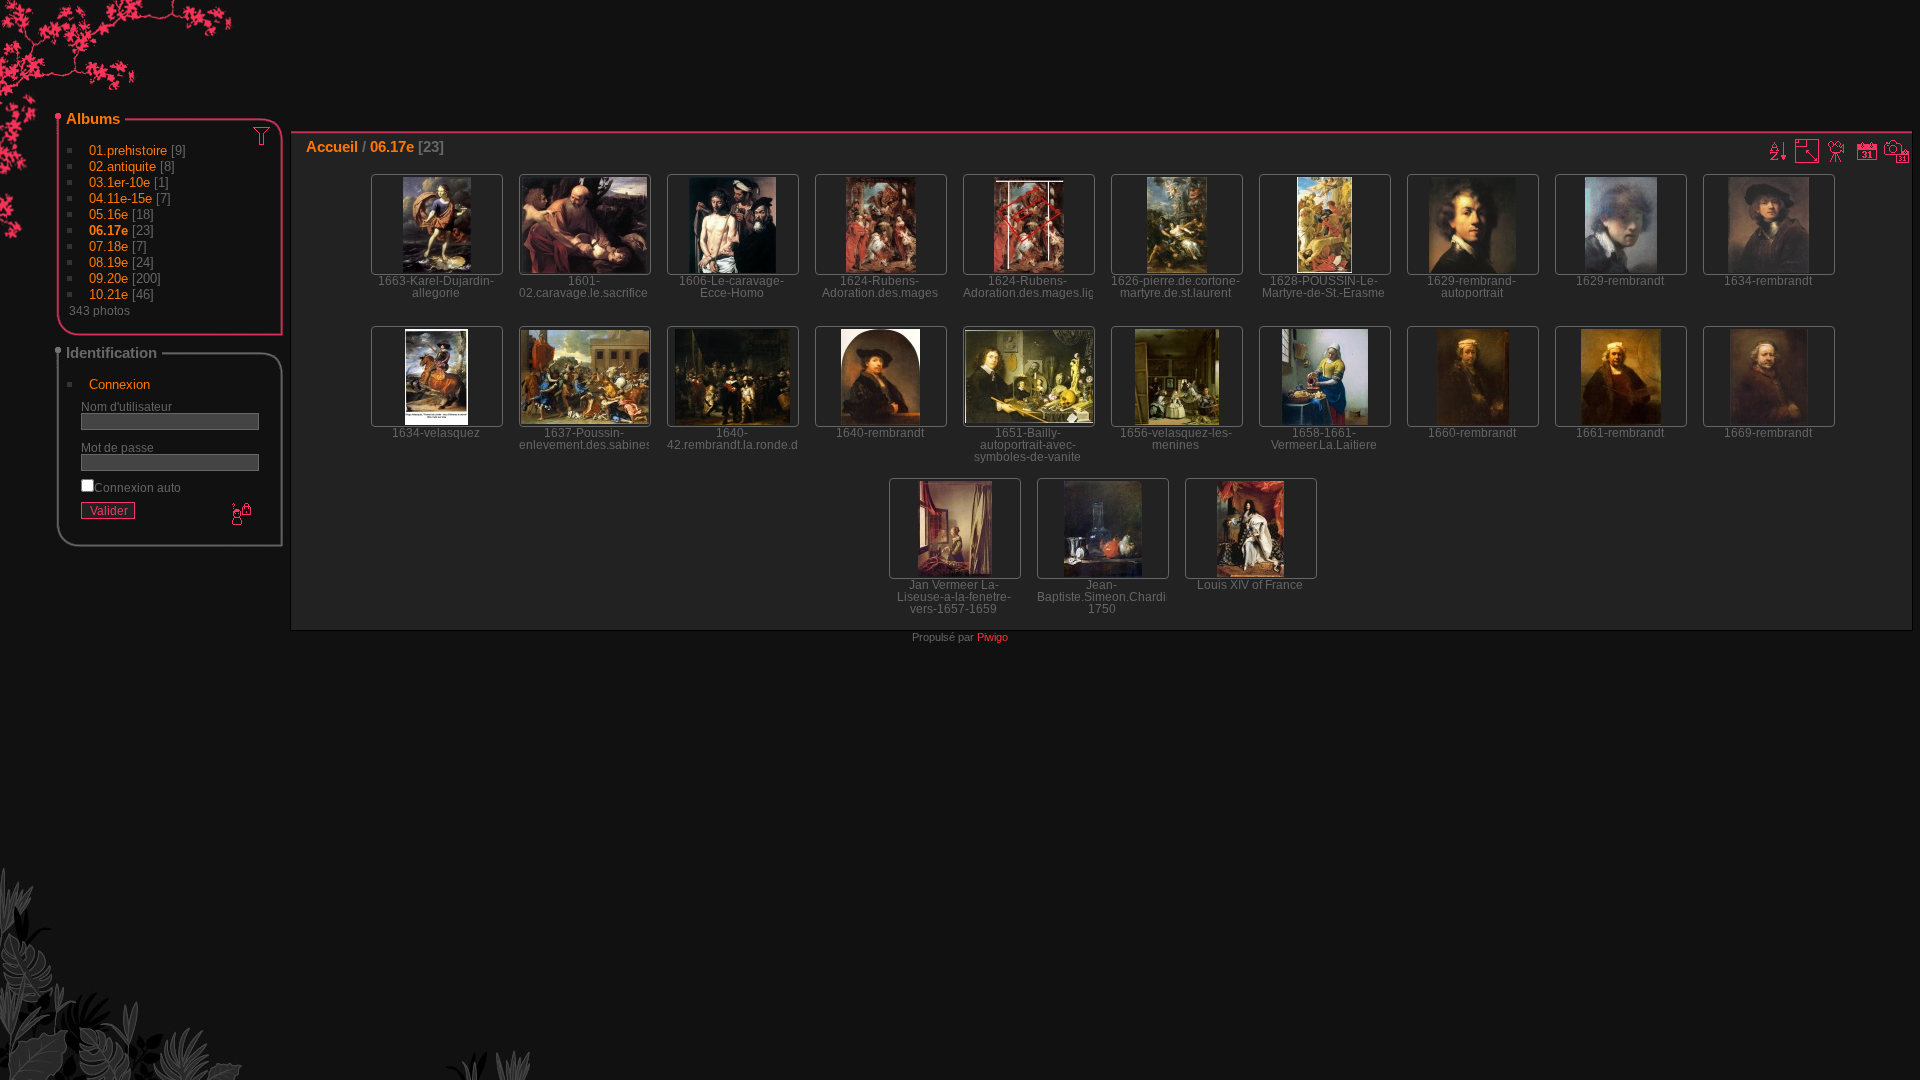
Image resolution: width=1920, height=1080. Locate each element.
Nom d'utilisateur (126, 406)
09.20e (108, 278)
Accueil (332, 146)
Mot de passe (117, 447)
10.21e (108, 294)
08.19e (108, 262)
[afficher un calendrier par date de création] (1897, 151)
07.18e (108, 246)
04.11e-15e (120, 198)
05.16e (108, 214)
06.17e (108, 230)
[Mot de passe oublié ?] (240, 515)
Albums (93, 118)
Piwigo (992, 637)
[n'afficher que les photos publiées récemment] (263, 135)
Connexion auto (137, 487)
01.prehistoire (128, 150)
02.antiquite (122, 166)
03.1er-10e (119, 182)
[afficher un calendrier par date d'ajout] (1867, 151)
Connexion (119, 384)
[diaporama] (1837, 151)
